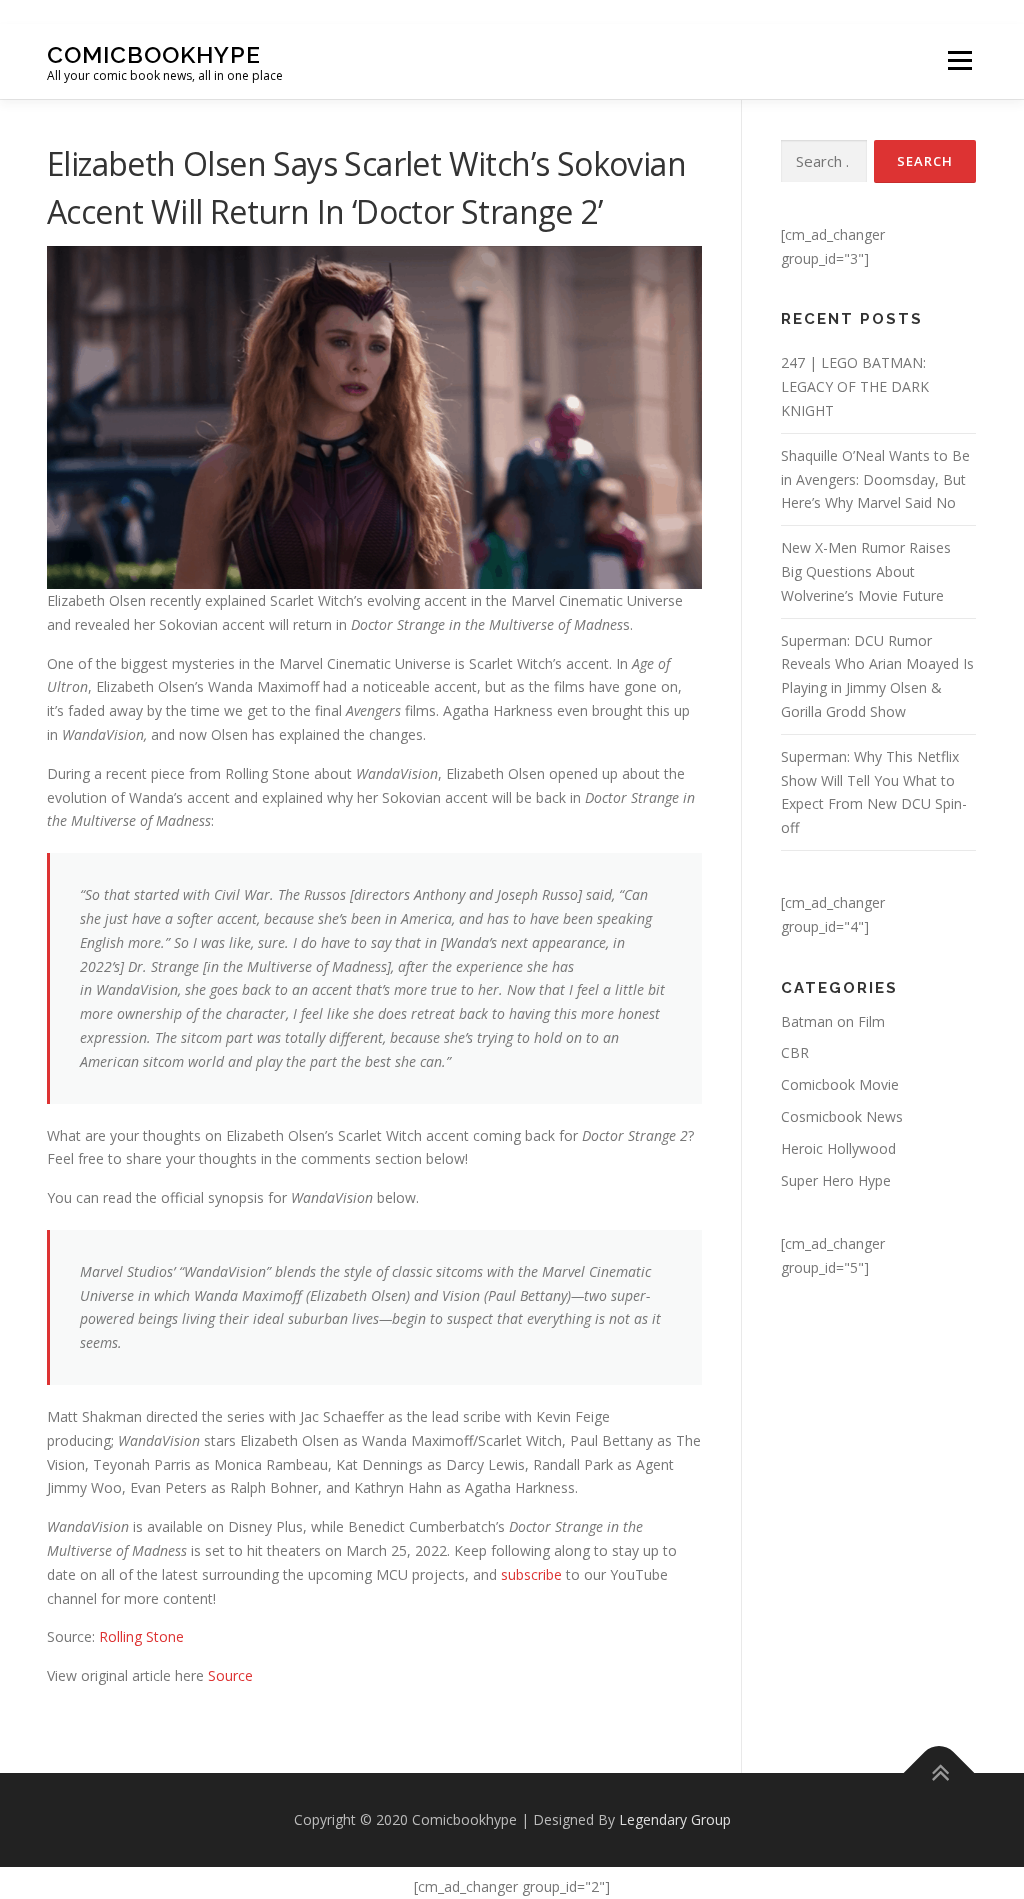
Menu (959, 61)
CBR (795, 1052)
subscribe (531, 1574)
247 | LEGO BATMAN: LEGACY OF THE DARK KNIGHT (855, 386)
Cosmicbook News (842, 1116)
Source (230, 1675)
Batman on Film (833, 1021)
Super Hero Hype (836, 1180)
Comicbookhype (154, 53)
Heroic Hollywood (838, 1148)
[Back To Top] (939, 1773)
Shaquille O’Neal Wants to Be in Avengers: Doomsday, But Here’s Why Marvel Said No (875, 479)
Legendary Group (675, 1819)
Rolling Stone (141, 1636)
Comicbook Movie (840, 1084)
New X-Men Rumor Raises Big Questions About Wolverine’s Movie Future (866, 571)
